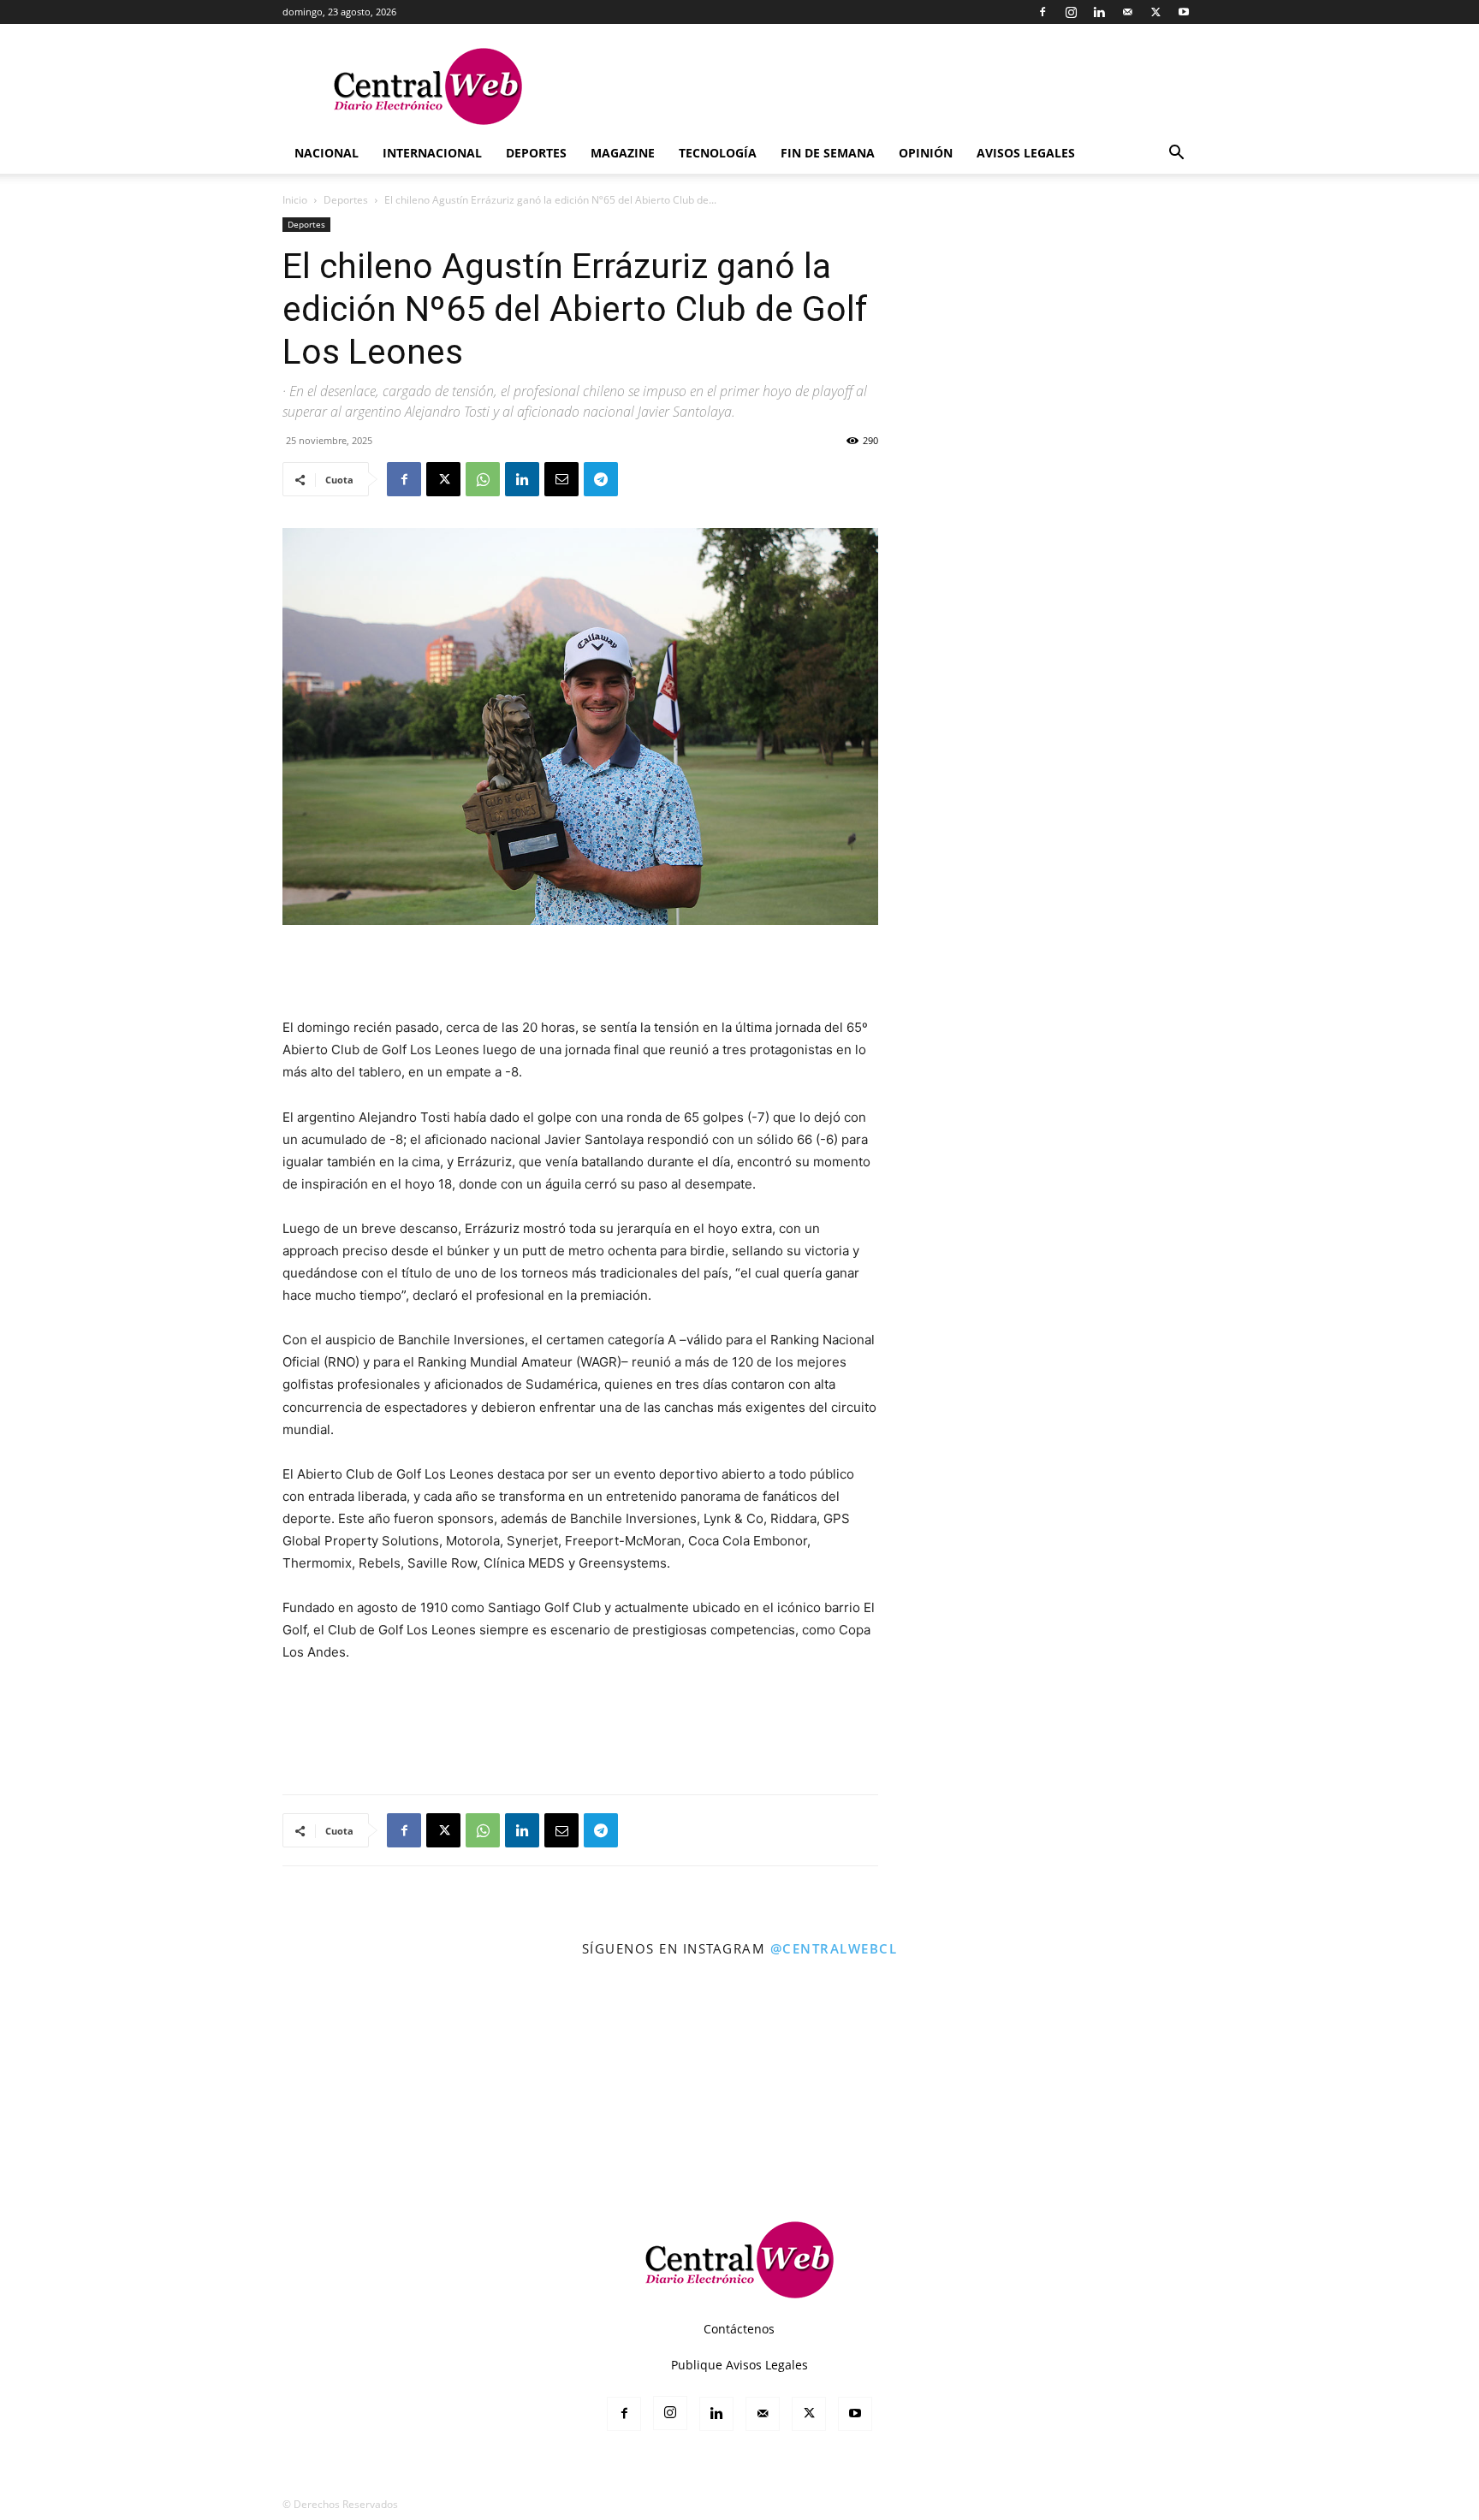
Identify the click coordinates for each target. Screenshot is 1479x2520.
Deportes (536, 153)
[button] (1176, 154)
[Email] (561, 479)
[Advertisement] (580, 973)
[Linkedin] (1099, 12)
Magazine (623, 153)
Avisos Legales (1026, 153)
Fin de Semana (828, 153)
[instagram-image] (91, 2061)
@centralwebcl (834, 1948)
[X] (1155, 12)
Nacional (327, 153)
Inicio (295, 200)
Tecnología (718, 153)
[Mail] (1127, 12)
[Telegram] (601, 479)
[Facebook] (1042, 12)
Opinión (926, 153)
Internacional (432, 153)
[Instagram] (1071, 12)
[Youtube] (1184, 12)
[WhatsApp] (483, 479)
